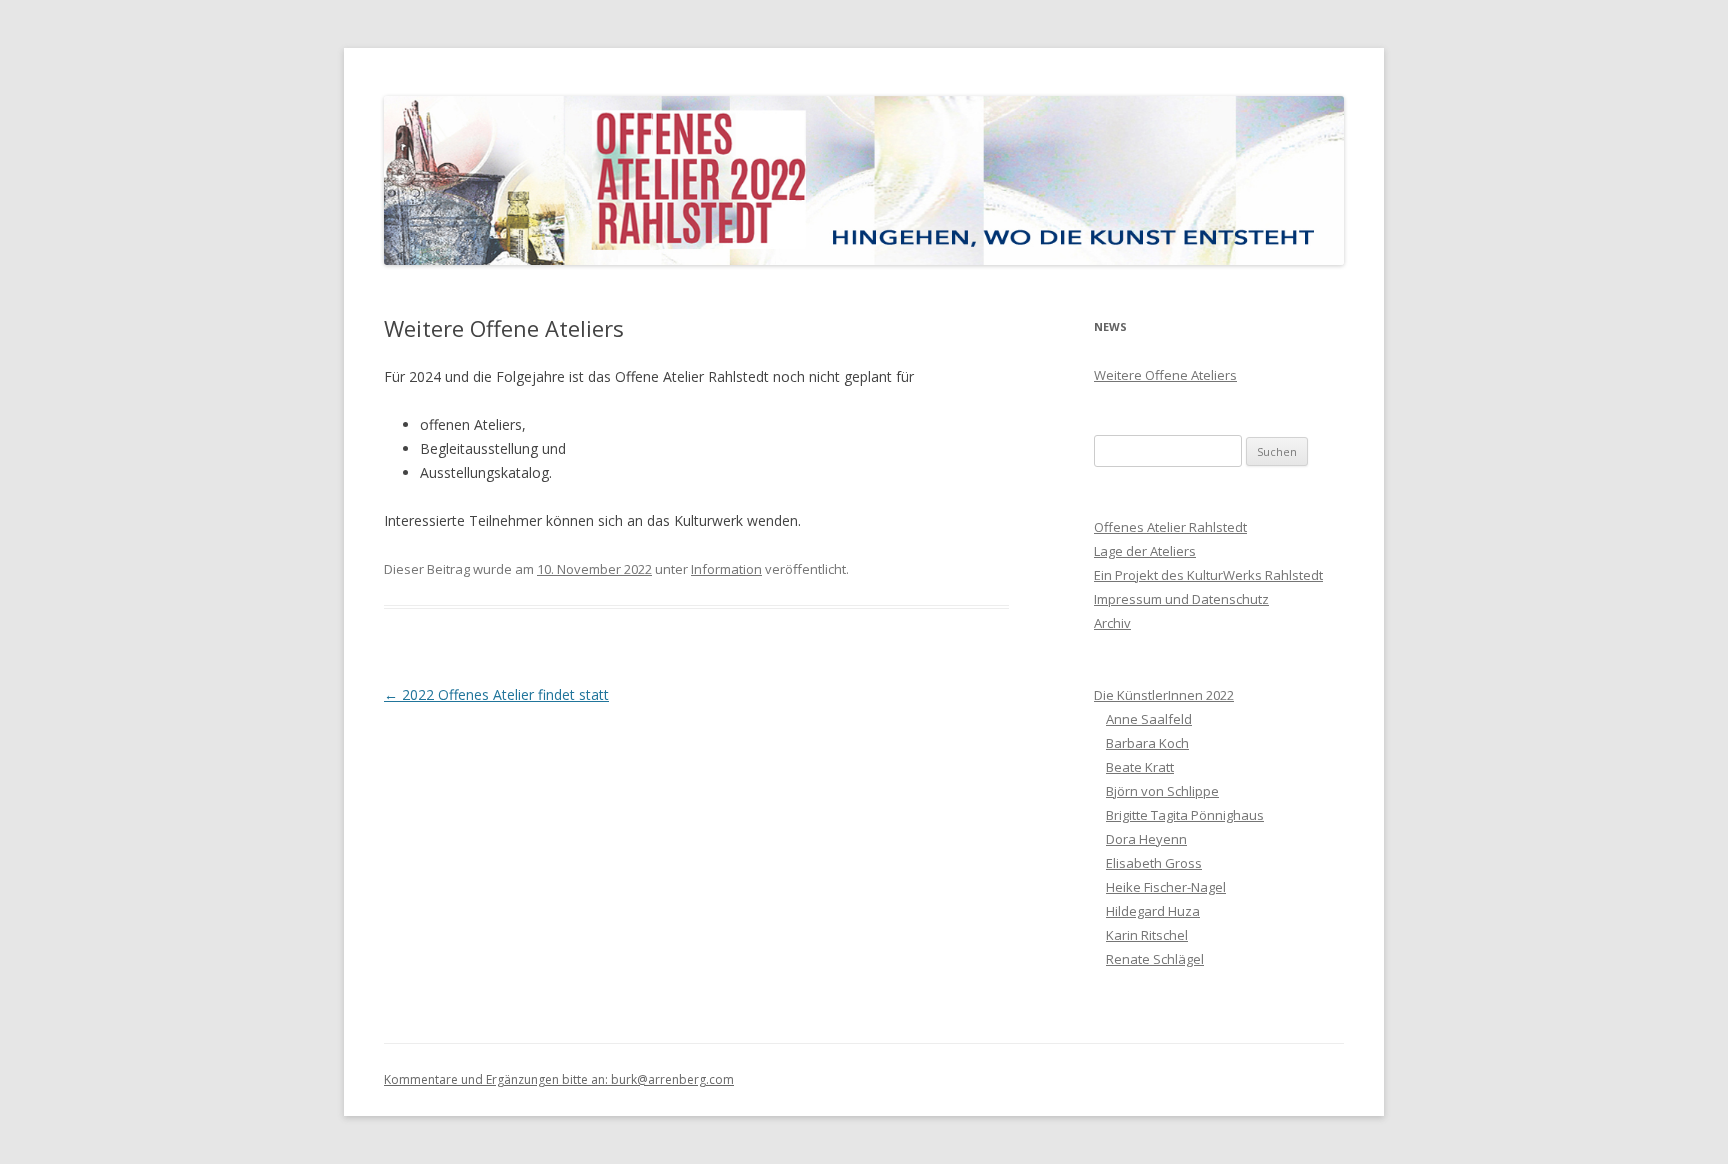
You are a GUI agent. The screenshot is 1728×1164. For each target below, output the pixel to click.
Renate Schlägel (1155, 959)
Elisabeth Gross (1154, 863)
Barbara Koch (1147, 743)
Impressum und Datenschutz (1181, 599)
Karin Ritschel (1147, 935)
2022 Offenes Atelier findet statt (496, 694)
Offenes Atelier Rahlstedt (1170, 527)
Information (726, 569)
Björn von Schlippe (1162, 791)
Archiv (1112, 623)
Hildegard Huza (1153, 911)
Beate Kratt (1140, 767)
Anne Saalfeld (1149, 719)
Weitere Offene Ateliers (1165, 375)
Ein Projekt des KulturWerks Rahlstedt (1208, 575)
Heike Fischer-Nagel (1166, 887)
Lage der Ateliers (1145, 551)
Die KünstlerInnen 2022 (1164, 695)
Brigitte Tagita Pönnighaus (1185, 815)
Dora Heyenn (1146, 839)
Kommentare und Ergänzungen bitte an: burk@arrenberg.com (559, 1079)
